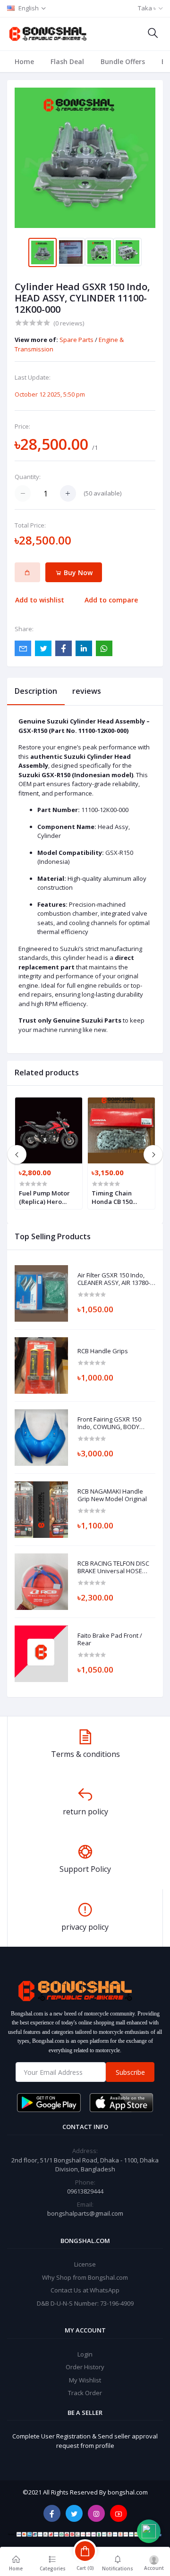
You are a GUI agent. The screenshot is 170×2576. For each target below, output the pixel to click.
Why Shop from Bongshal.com (85, 2277)
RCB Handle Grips (103, 1351)
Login (85, 2354)
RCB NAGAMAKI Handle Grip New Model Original (112, 1495)
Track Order (85, 2393)
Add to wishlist (40, 600)
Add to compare (111, 600)
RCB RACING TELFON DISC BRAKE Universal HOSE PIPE (113, 1567)
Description (36, 691)
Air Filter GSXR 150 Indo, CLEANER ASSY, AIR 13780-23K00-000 (114, 1279)
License (85, 2264)
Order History (85, 2367)
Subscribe (130, 2072)
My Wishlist (85, 2380)
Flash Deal (67, 61)
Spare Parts (77, 340)
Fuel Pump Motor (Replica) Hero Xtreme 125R (44, 1197)
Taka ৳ (147, 8)
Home (24, 61)
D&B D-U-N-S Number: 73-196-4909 (85, 2303)
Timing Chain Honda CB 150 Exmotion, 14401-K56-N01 (117, 1197)
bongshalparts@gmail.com (85, 2213)
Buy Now (77, 573)
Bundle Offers (123, 61)
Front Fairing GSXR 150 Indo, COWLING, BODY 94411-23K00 (109, 1423)
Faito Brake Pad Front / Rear (110, 1639)
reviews (87, 691)
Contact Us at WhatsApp (85, 2290)
